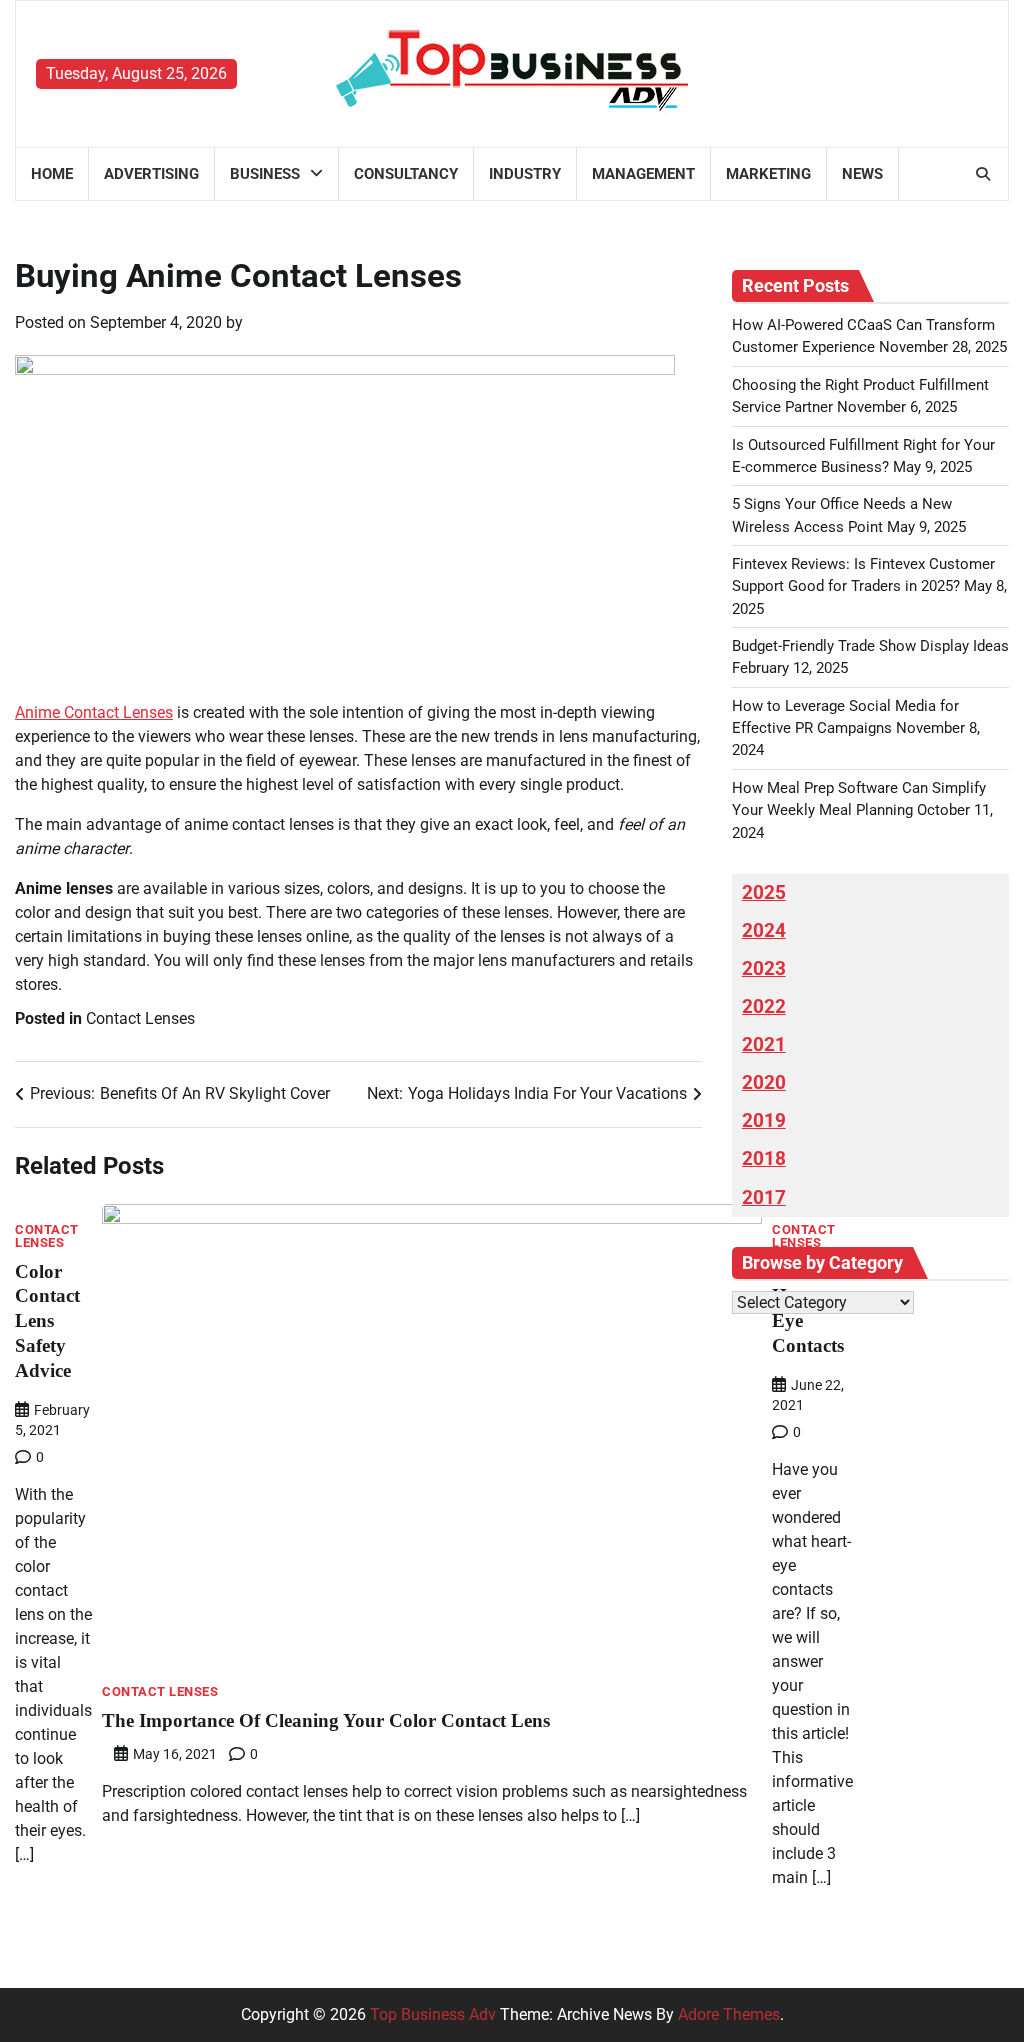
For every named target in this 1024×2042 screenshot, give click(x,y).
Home (52, 174)
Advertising (151, 174)
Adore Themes (729, 2014)
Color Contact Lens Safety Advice (47, 1321)
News (862, 174)
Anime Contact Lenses (94, 712)
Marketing (768, 174)
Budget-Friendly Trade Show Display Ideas (870, 646)
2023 (764, 969)
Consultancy (406, 174)
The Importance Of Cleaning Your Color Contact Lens (326, 1720)
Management (643, 174)
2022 (764, 1007)
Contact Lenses (140, 1018)
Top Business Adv (433, 2014)
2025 (764, 893)
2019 (764, 1121)
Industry (525, 174)
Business (265, 174)
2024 (764, 931)
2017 (764, 1198)
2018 (764, 1159)
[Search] (983, 174)
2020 (764, 1083)
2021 (764, 1045)
